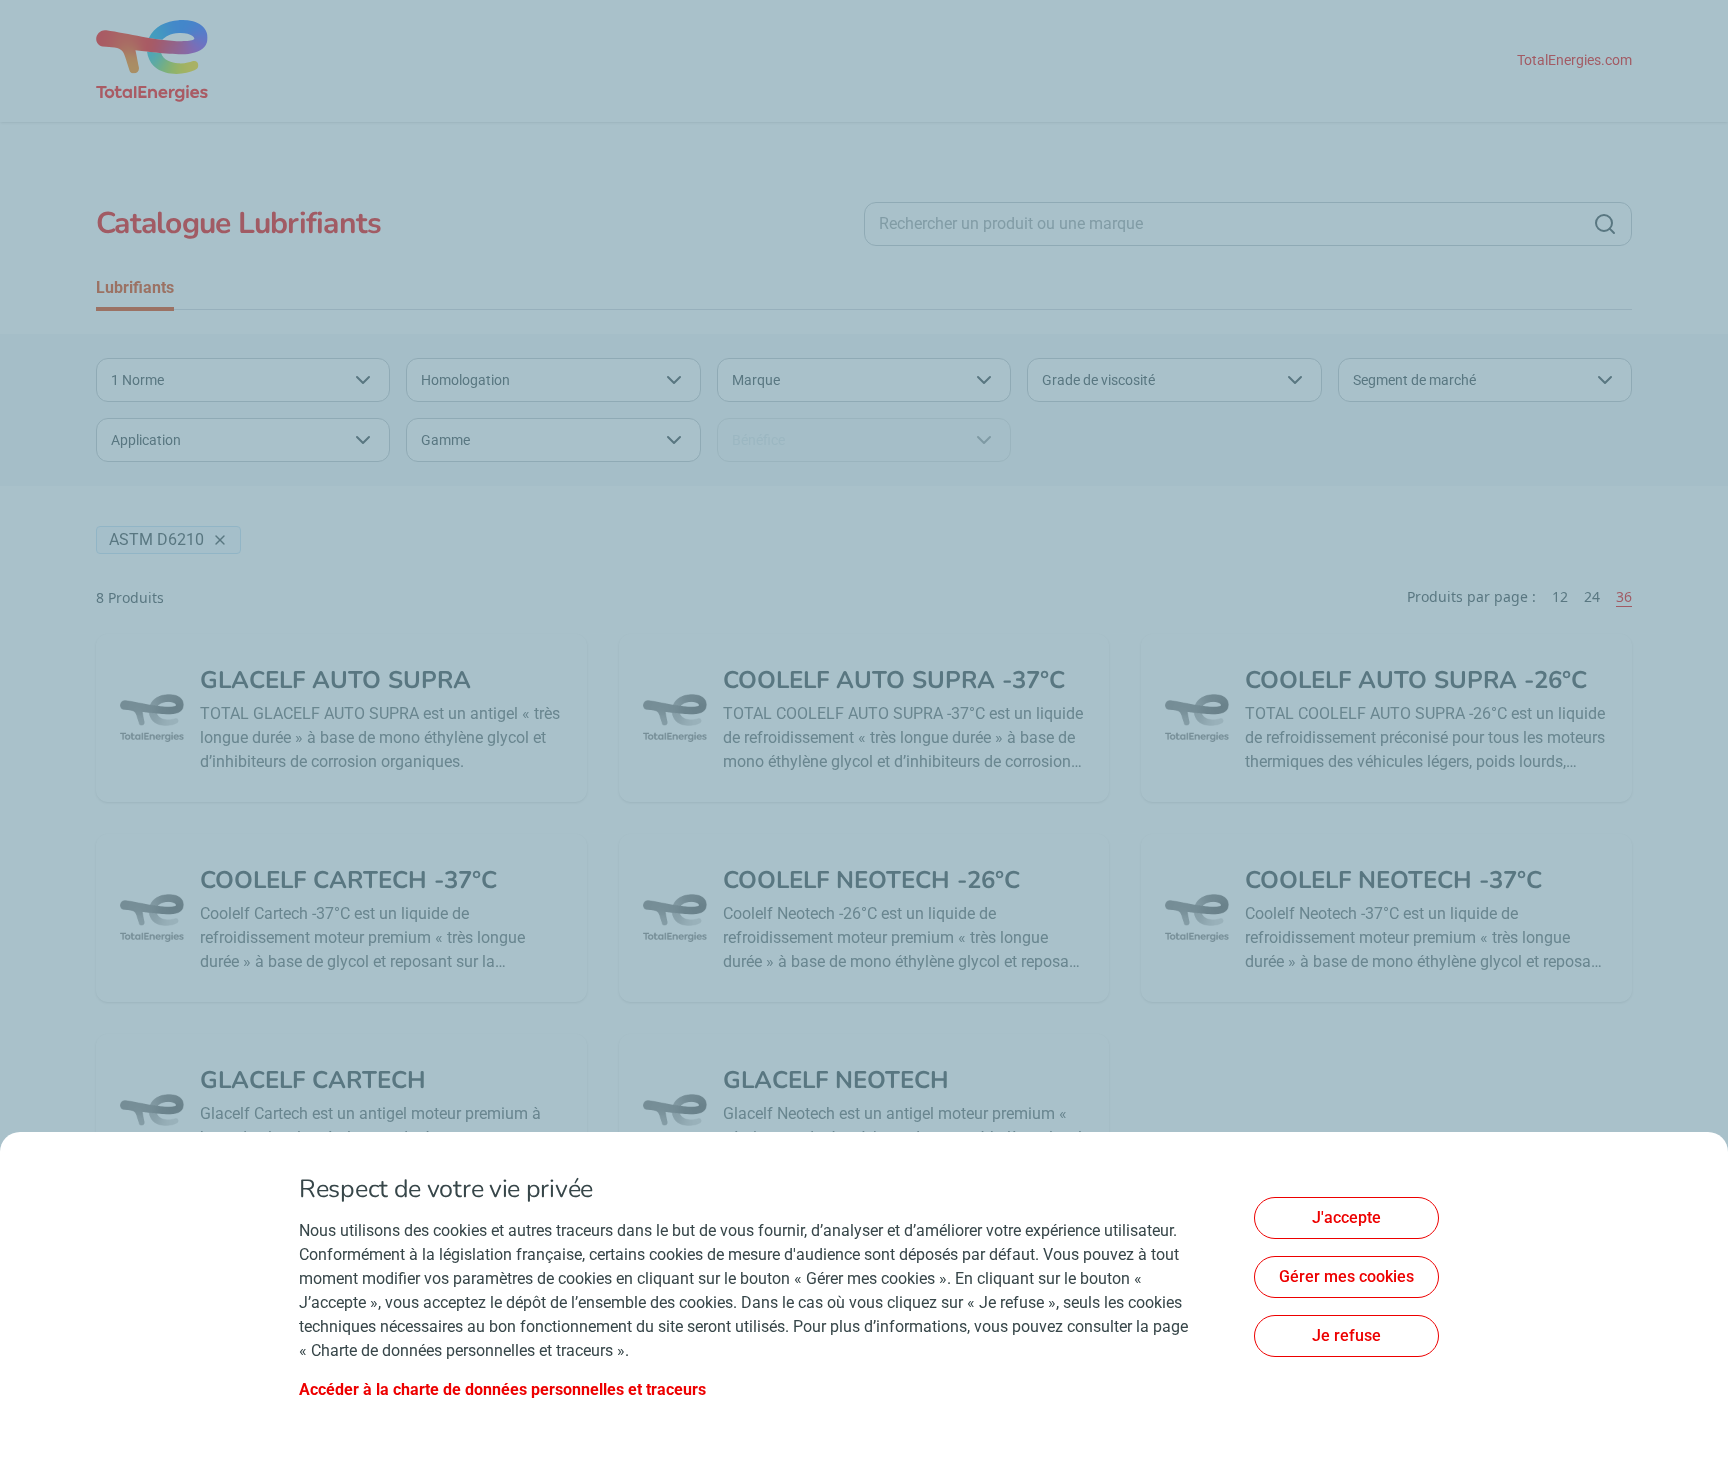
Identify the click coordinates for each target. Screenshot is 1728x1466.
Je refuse (1346, 1335)
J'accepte (1346, 1217)
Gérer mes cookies (1346, 1276)
